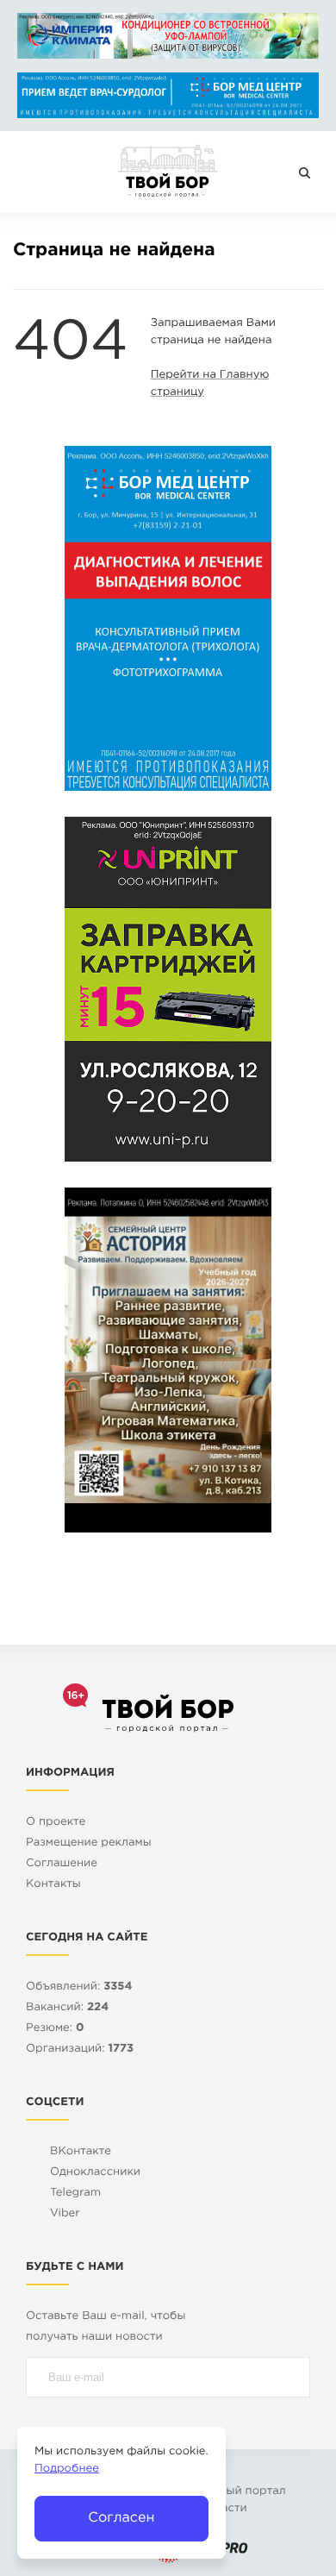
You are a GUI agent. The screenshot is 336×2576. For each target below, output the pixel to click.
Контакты (53, 1885)
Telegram (75, 2194)
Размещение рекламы (89, 1843)
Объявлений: (79, 1987)
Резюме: (55, 2029)
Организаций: (80, 2050)
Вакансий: (67, 2008)
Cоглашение (62, 1864)
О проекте (56, 1823)
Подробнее (67, 2469)
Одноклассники (95, 2173)
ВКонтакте (81, 2152)
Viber (65, 2214)
